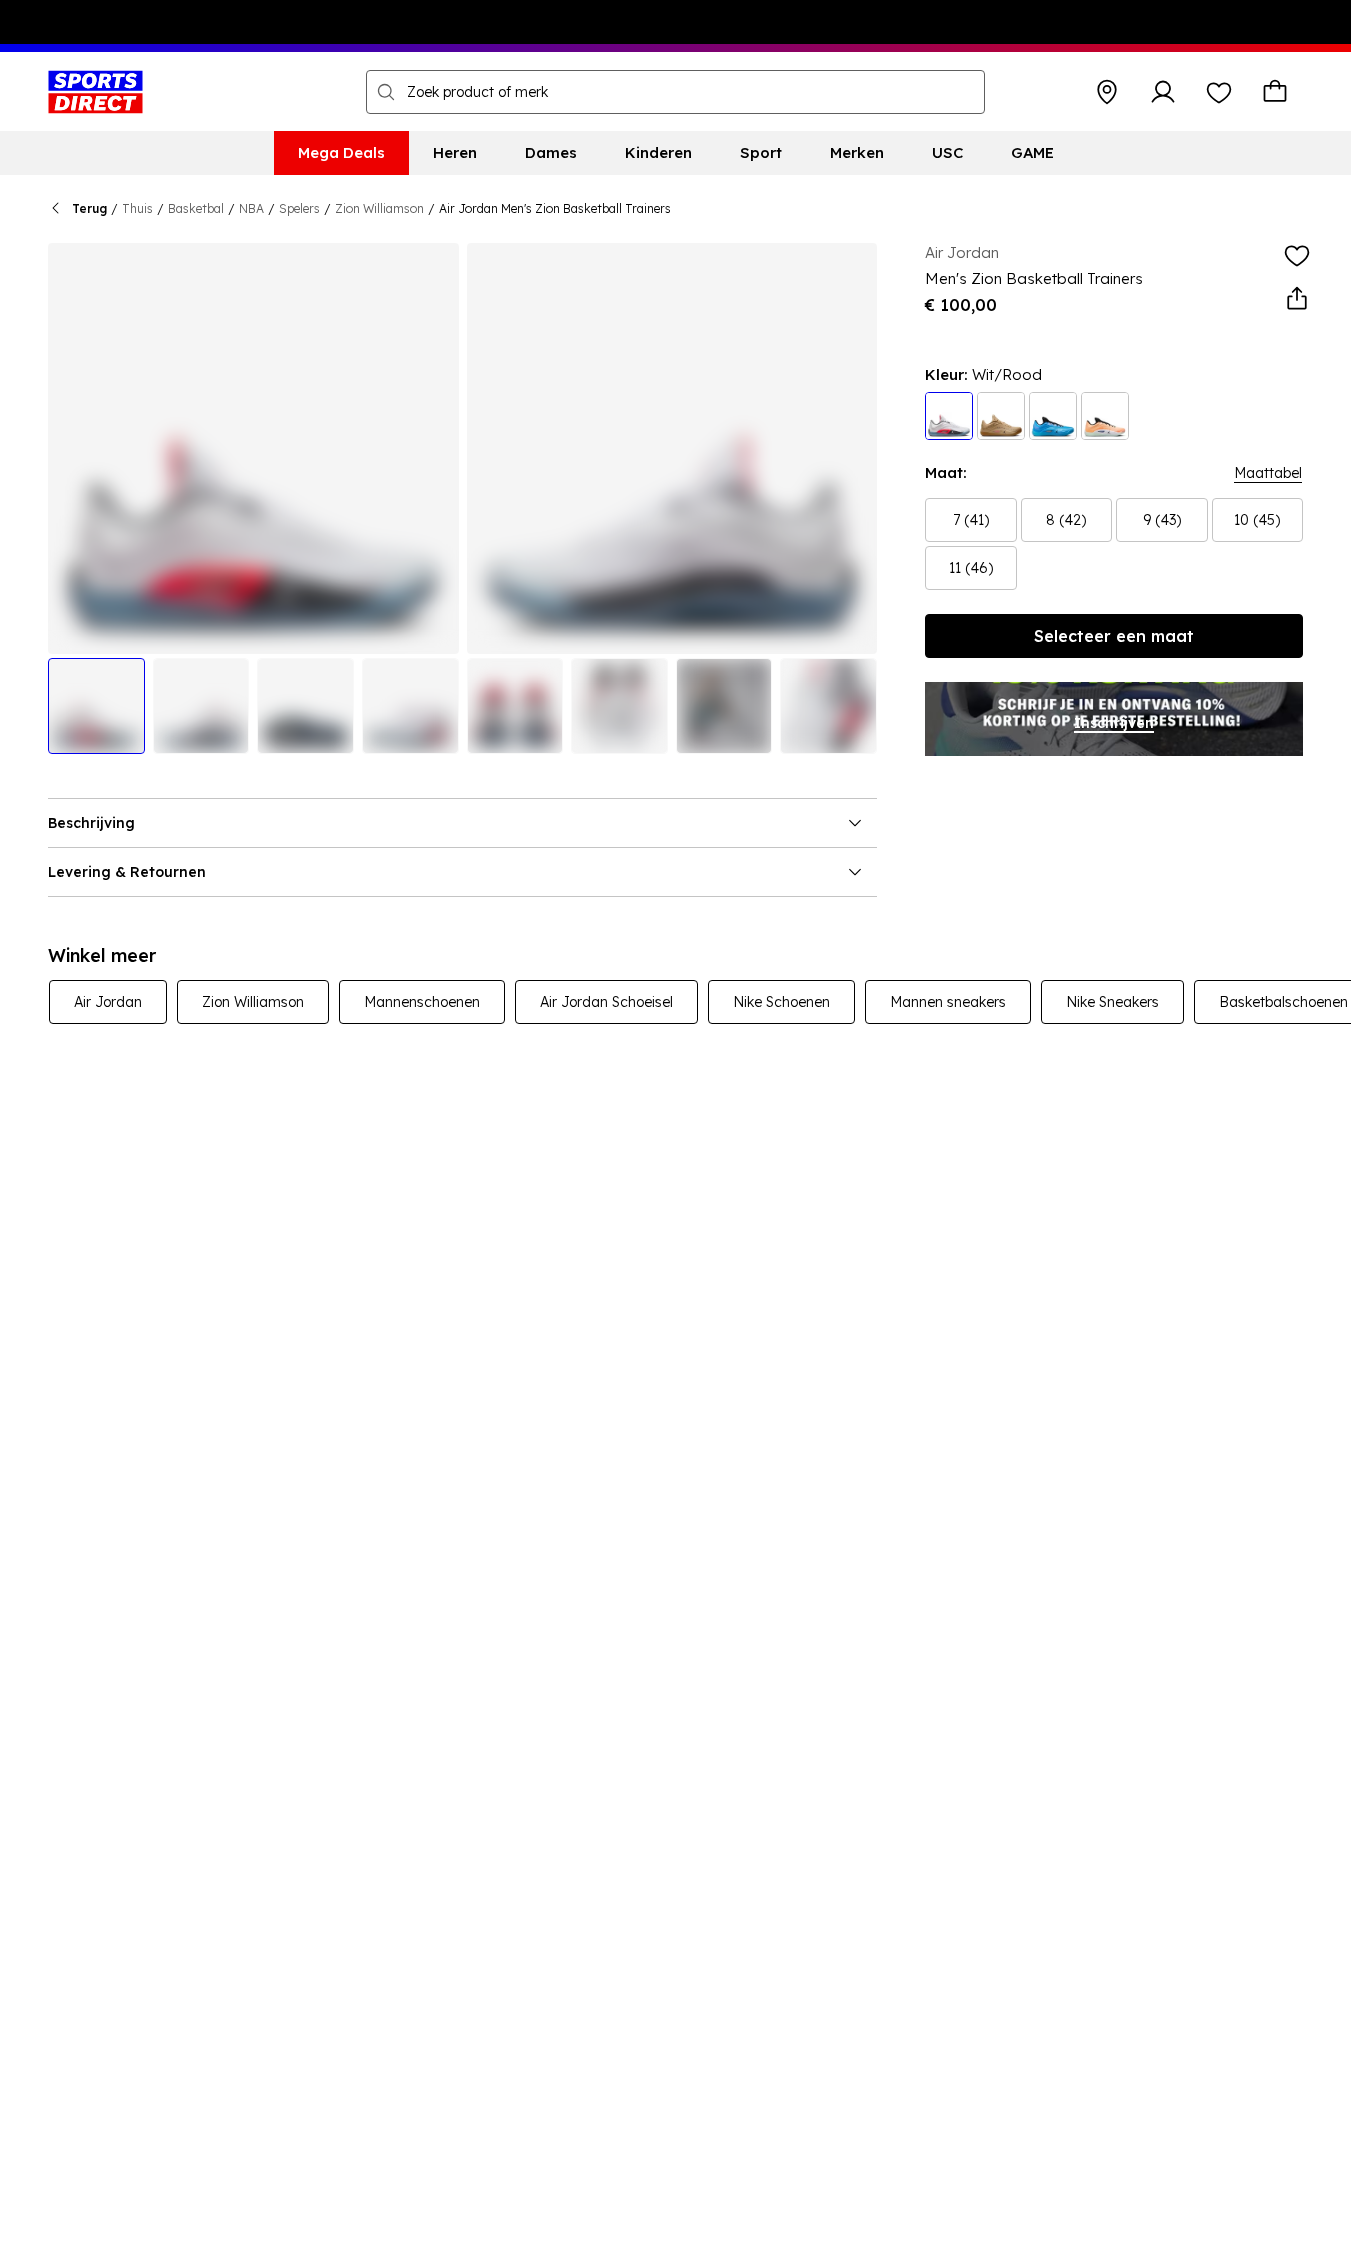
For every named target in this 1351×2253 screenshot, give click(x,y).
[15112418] (1053, 416)
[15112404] (1105, 416)
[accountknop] (1163, 92)
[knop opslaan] (1107, 92)
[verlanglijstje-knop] (1219, 92)
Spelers (299, 208)
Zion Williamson (379, 208)
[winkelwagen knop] (1275, 92)
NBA (251, 208)
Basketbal (196, 208)
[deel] (1297, 299)
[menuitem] (341, 153)
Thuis (137, 208)
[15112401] (949, 416)
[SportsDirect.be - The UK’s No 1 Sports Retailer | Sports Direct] (95, 92)
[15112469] (1001, 416)
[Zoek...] (386, 92)
